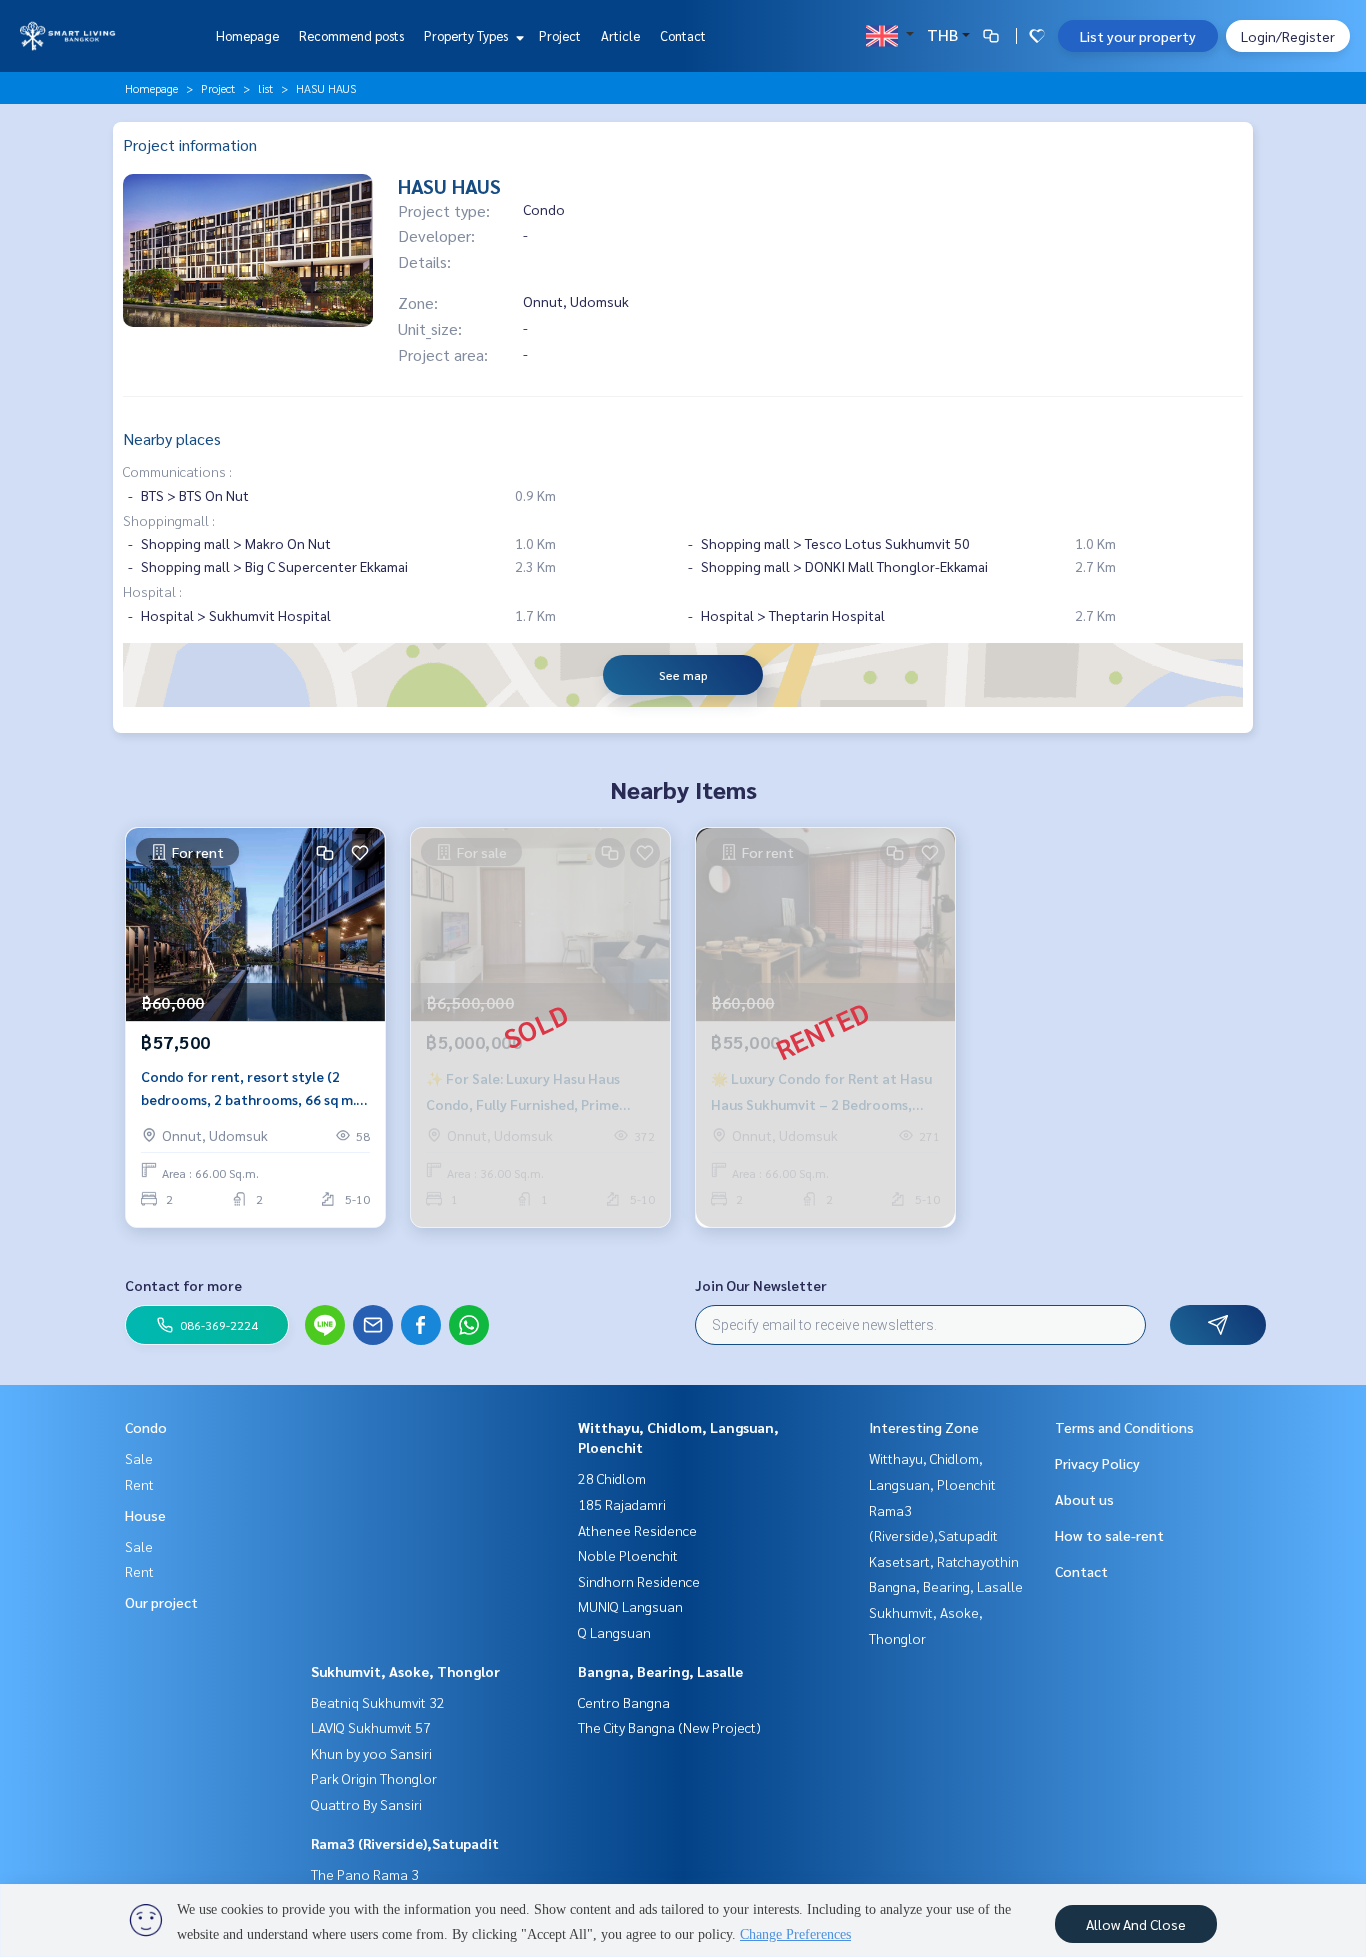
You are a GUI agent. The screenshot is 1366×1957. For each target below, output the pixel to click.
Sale (139, 1458)
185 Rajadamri (622, 1504)
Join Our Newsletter (761, 1285)
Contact (683, 35)
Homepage (247, 35)
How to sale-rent (1109, 1535)
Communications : (177, 471)
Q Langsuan (614, 1632)
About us (1084, 1499)
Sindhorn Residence (639, 1581)
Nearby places (172, 438)
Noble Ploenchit (628, 1555)
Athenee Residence (637, 1530)
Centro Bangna (624, 1702)
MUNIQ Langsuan (630, 1606)
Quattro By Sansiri (366, 1804)
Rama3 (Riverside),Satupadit (405, 1843)
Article (620, 35)
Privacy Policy (1097, 1463)
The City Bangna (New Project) (669, 1727)
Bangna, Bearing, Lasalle (660, 1671)
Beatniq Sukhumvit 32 (378, 1702)
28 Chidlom (612, 1478)
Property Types (467, 35)
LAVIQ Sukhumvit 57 (371, 1727)
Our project (161, 1602)
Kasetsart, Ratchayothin (944, 1561)
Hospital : (152, 591)
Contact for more (183, 1285)
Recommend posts (351, 35)
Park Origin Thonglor (374, 1778)
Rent (139, 1484)
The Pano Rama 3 (365, 1874)
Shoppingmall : (169, 520)
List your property (1138, 36)
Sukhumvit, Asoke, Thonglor (405, 1671)
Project (560, 35)
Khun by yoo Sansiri (371, 1753)
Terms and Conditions (1124, 1427)
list (265, 88)
